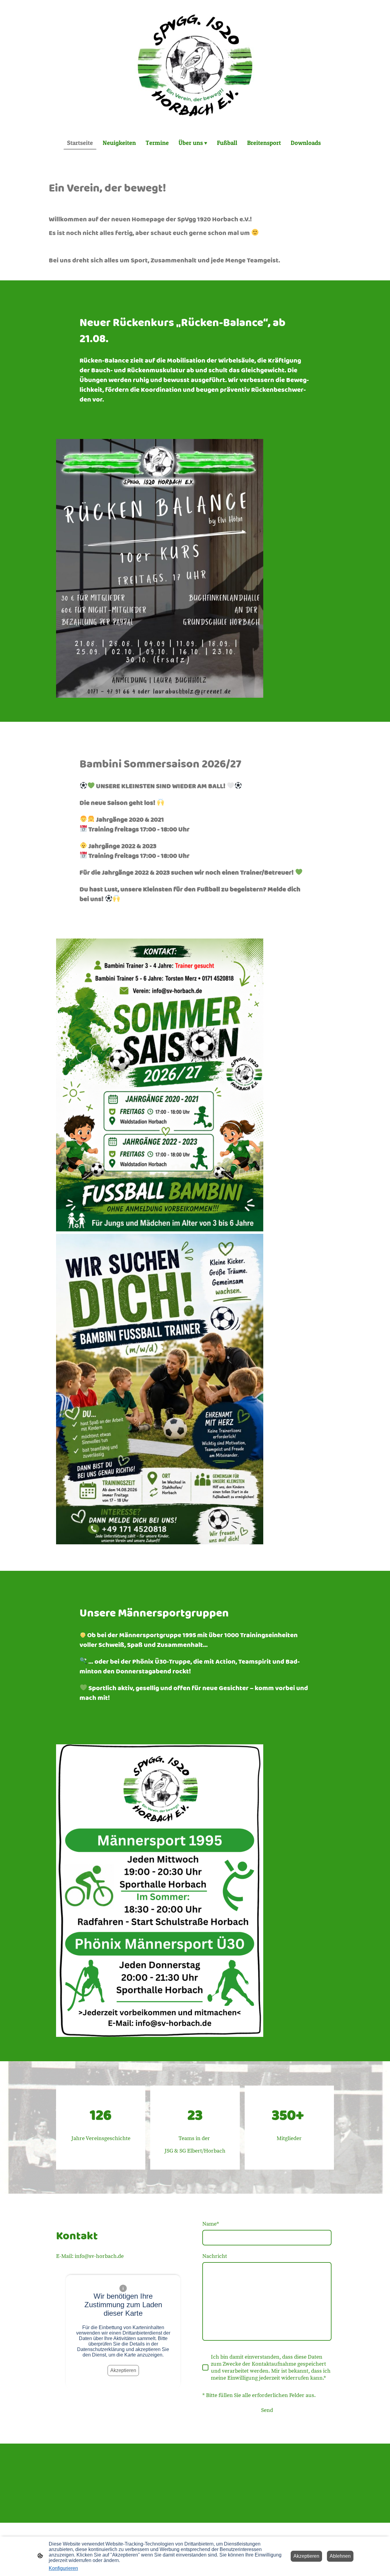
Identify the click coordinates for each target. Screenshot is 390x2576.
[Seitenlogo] (195, 65)
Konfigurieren (63, 2568)
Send (267, 2410)
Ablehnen (340, 2556)
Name (211, 2224)
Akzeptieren (123, 2370)
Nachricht (215, 2256)
